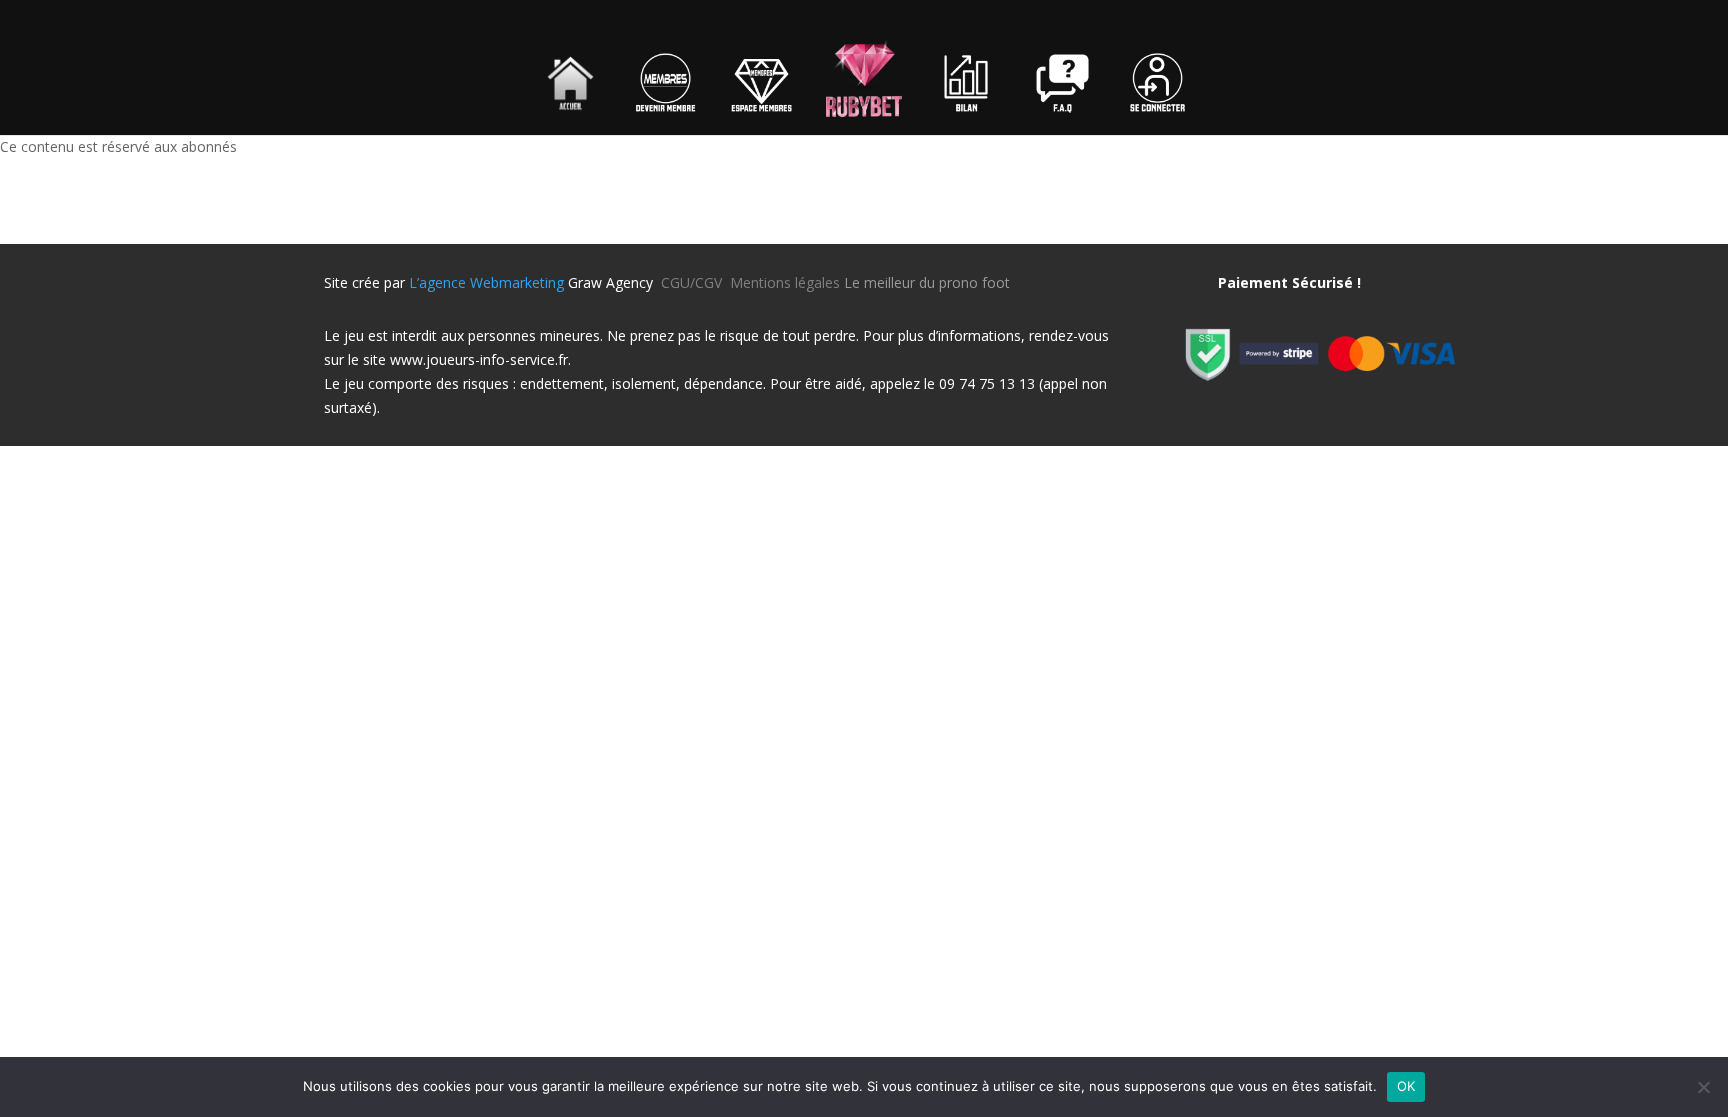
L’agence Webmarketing (486, 282)
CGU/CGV (695, 282)
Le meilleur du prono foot (927, 282)
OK (1406, 1086)
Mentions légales (785, 282)
